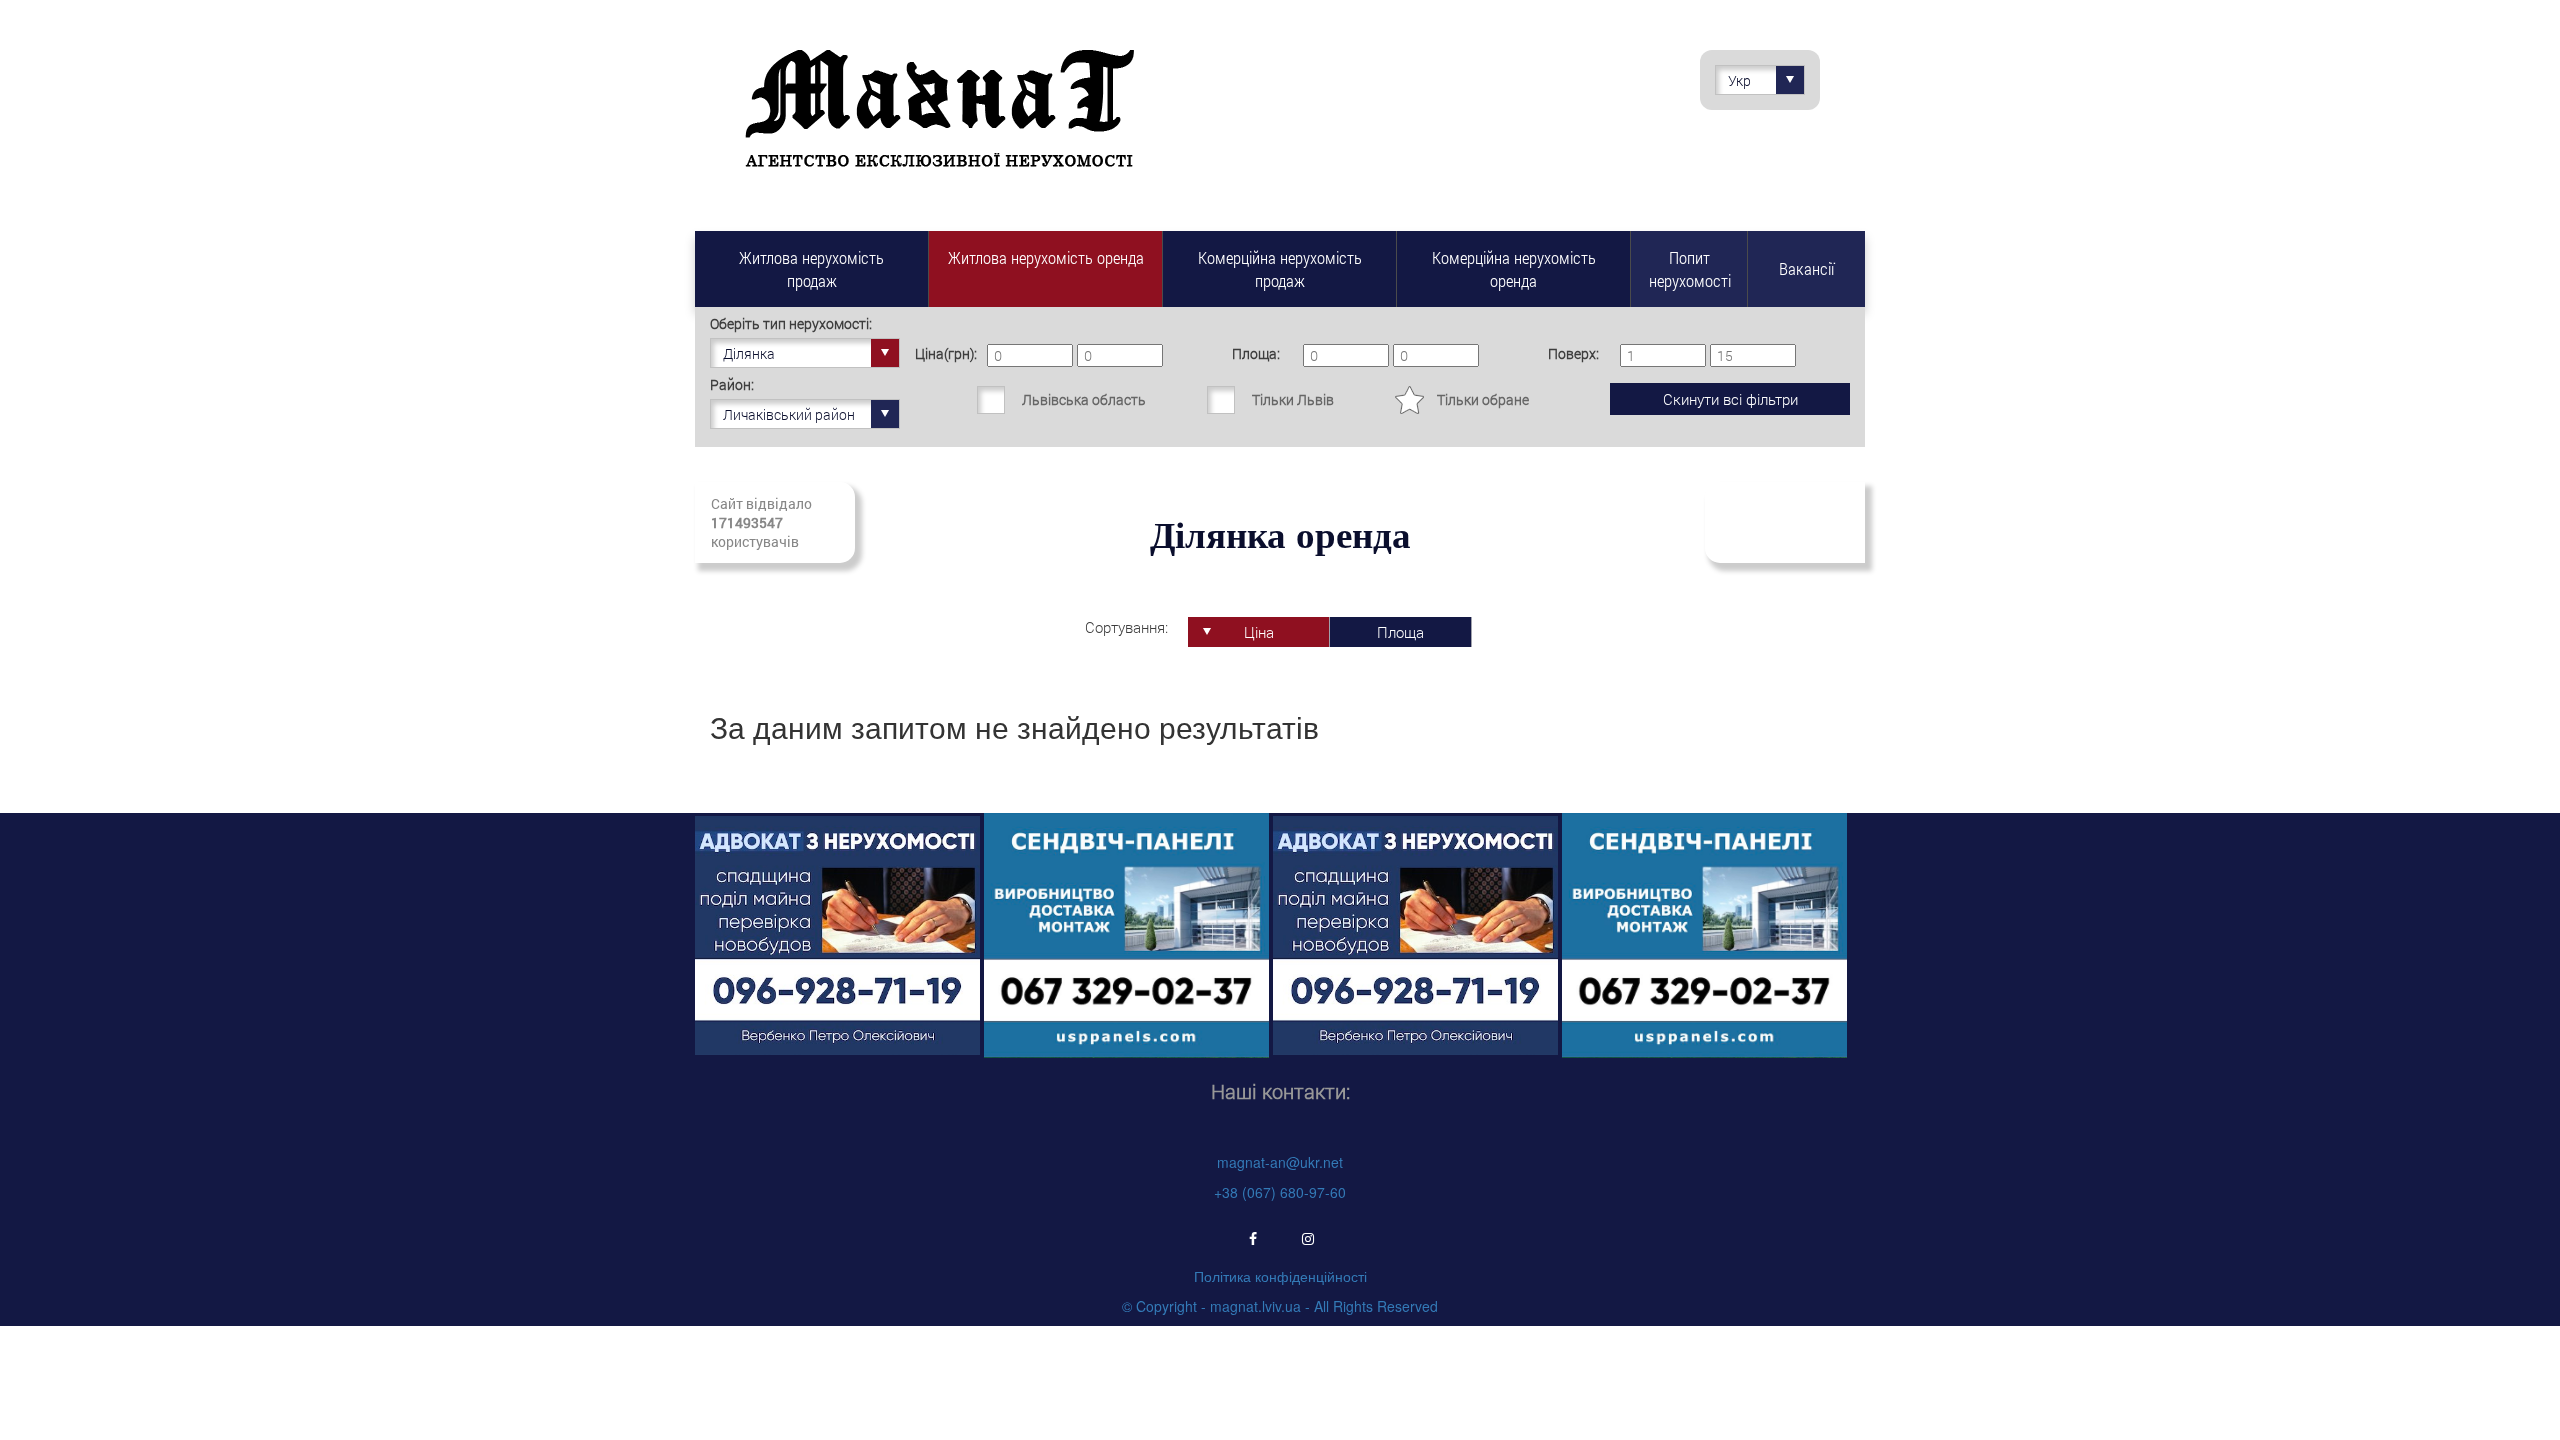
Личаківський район (789, 414)
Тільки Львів (1293, 399)
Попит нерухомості (1690, 269)
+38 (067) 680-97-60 (1280, 1192)
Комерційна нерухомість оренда (1514, 269)
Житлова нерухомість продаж (811, 269)
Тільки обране (1483, 399)
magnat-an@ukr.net (1280, 1162)
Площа (1400, 632)
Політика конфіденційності (1280, 1276)
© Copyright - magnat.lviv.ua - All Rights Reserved (1280, 1306)
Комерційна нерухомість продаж (1280, 269)
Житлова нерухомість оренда (1046, 257)
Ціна (1259, 632)
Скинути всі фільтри (1730, 399)
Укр (1739, 80)
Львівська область (1084, 399)
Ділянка (749, 353)
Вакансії (1806, 268)
